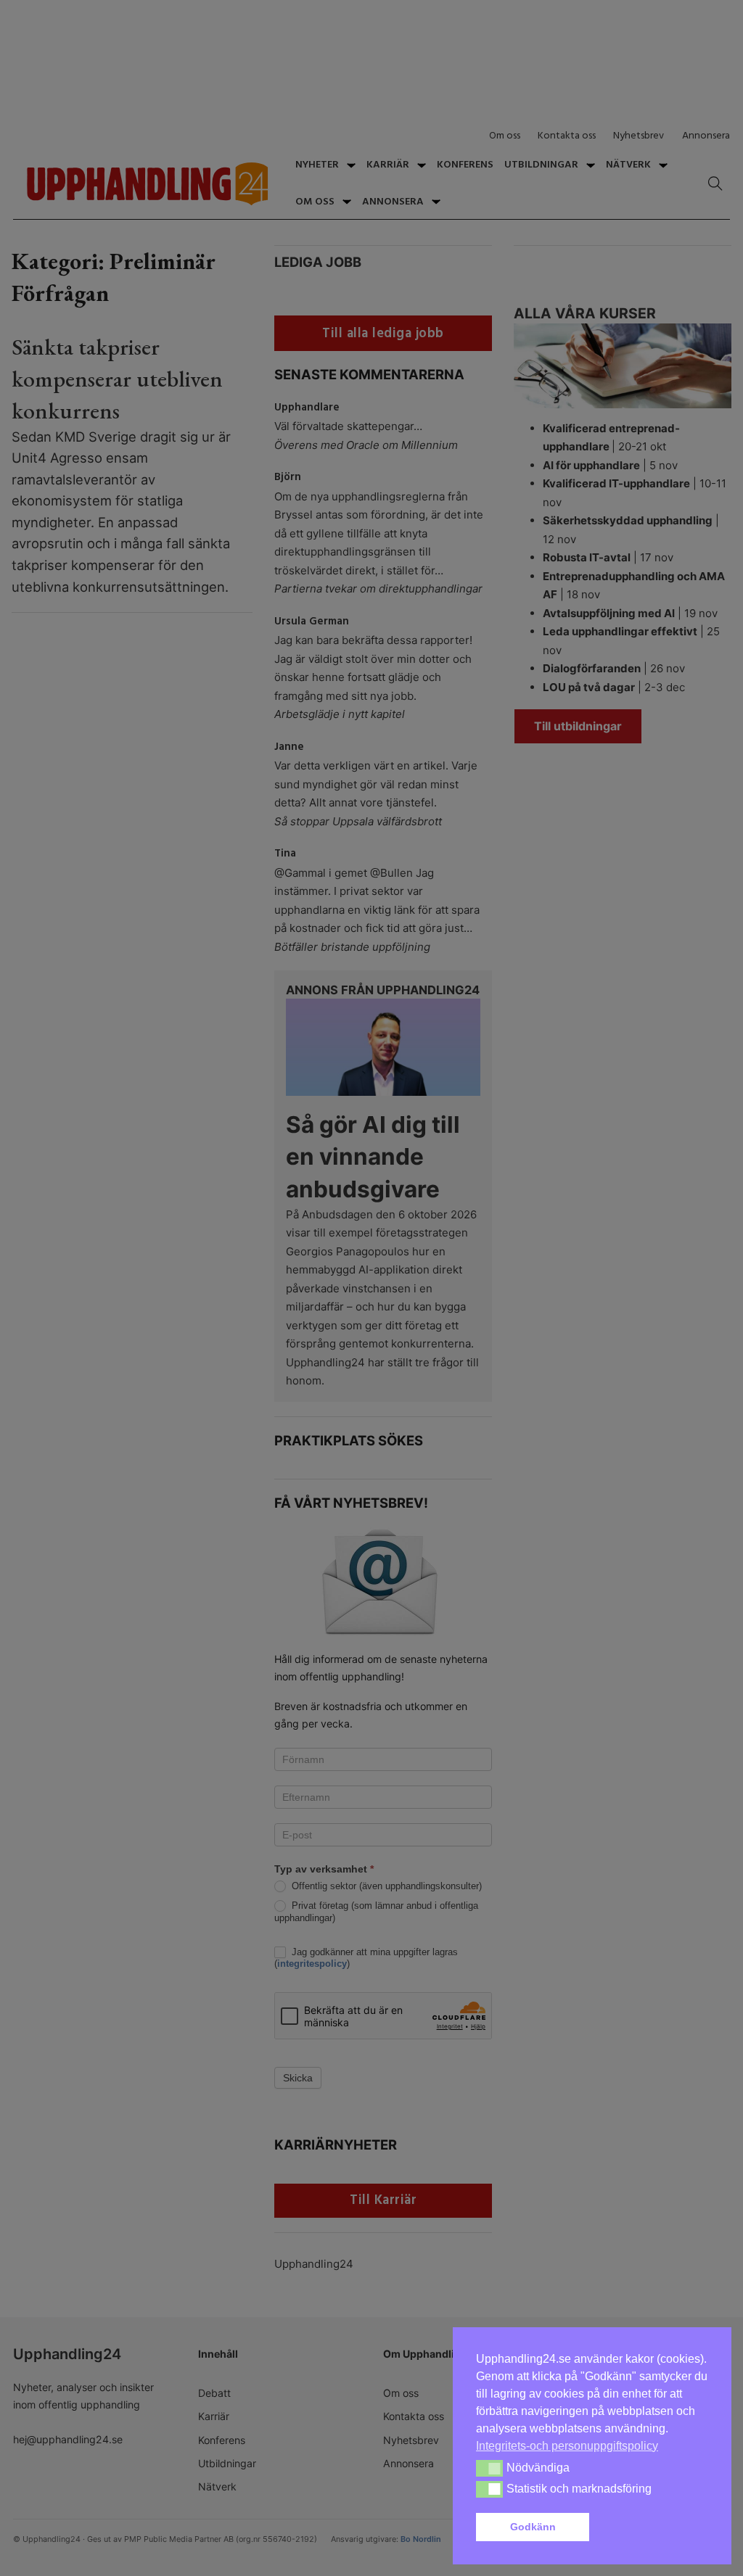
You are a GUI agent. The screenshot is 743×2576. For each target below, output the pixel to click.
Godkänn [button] (533, 2527)
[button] (652, 2527)
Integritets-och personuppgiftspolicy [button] (567, 2446)
